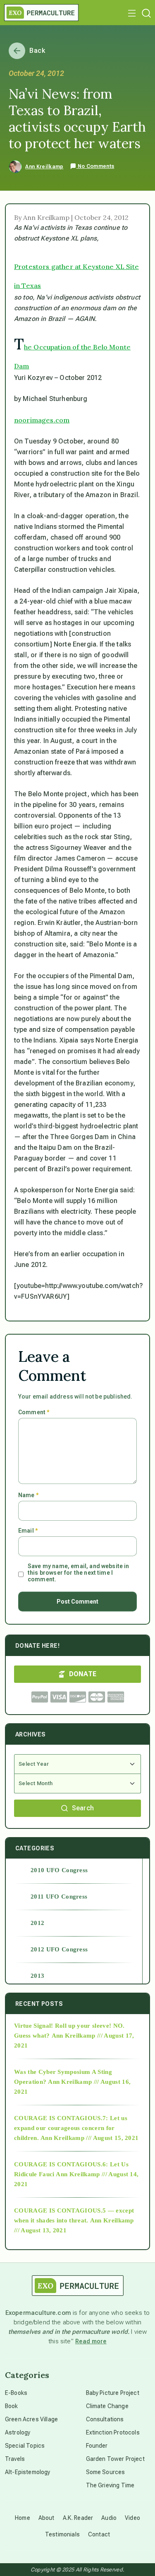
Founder (97, 2446)
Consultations (105, 2419)
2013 (37, 1976)
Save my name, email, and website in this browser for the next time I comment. (79, 1573)
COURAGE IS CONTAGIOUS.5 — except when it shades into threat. (74, 2215)
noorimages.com (42, 420)
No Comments (95, 166)
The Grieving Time (110, 2485)
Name (28, 1495)
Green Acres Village (31, 2419)
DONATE (83, 1674)
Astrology (18, 2432)
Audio (109, 2518)
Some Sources (106, 2472)
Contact (99, 2534)
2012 (37, 1923)
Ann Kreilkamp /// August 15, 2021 (90, 2138)
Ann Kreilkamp (44, 167)
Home (23, 2518)
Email (28, 1531)
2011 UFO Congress (59, 1897)
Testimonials (62, 2534)
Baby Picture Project (113, 2393)
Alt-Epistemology (28, 2472)
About (46, 2518)
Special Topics (25, 2446)
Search (83, 1808)
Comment (34, 1412)
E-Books (16, 2393)
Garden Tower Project (115, 2459)
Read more (91, 2341)
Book (12, 2406)
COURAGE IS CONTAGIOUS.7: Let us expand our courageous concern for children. (71, 2128)
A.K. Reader (78, 2518)
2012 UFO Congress (59, 1949)
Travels (15, 2459)
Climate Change (107, 2406)
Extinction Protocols (113, 2432)
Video (132, 2518)
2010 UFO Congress (59, 1870)
